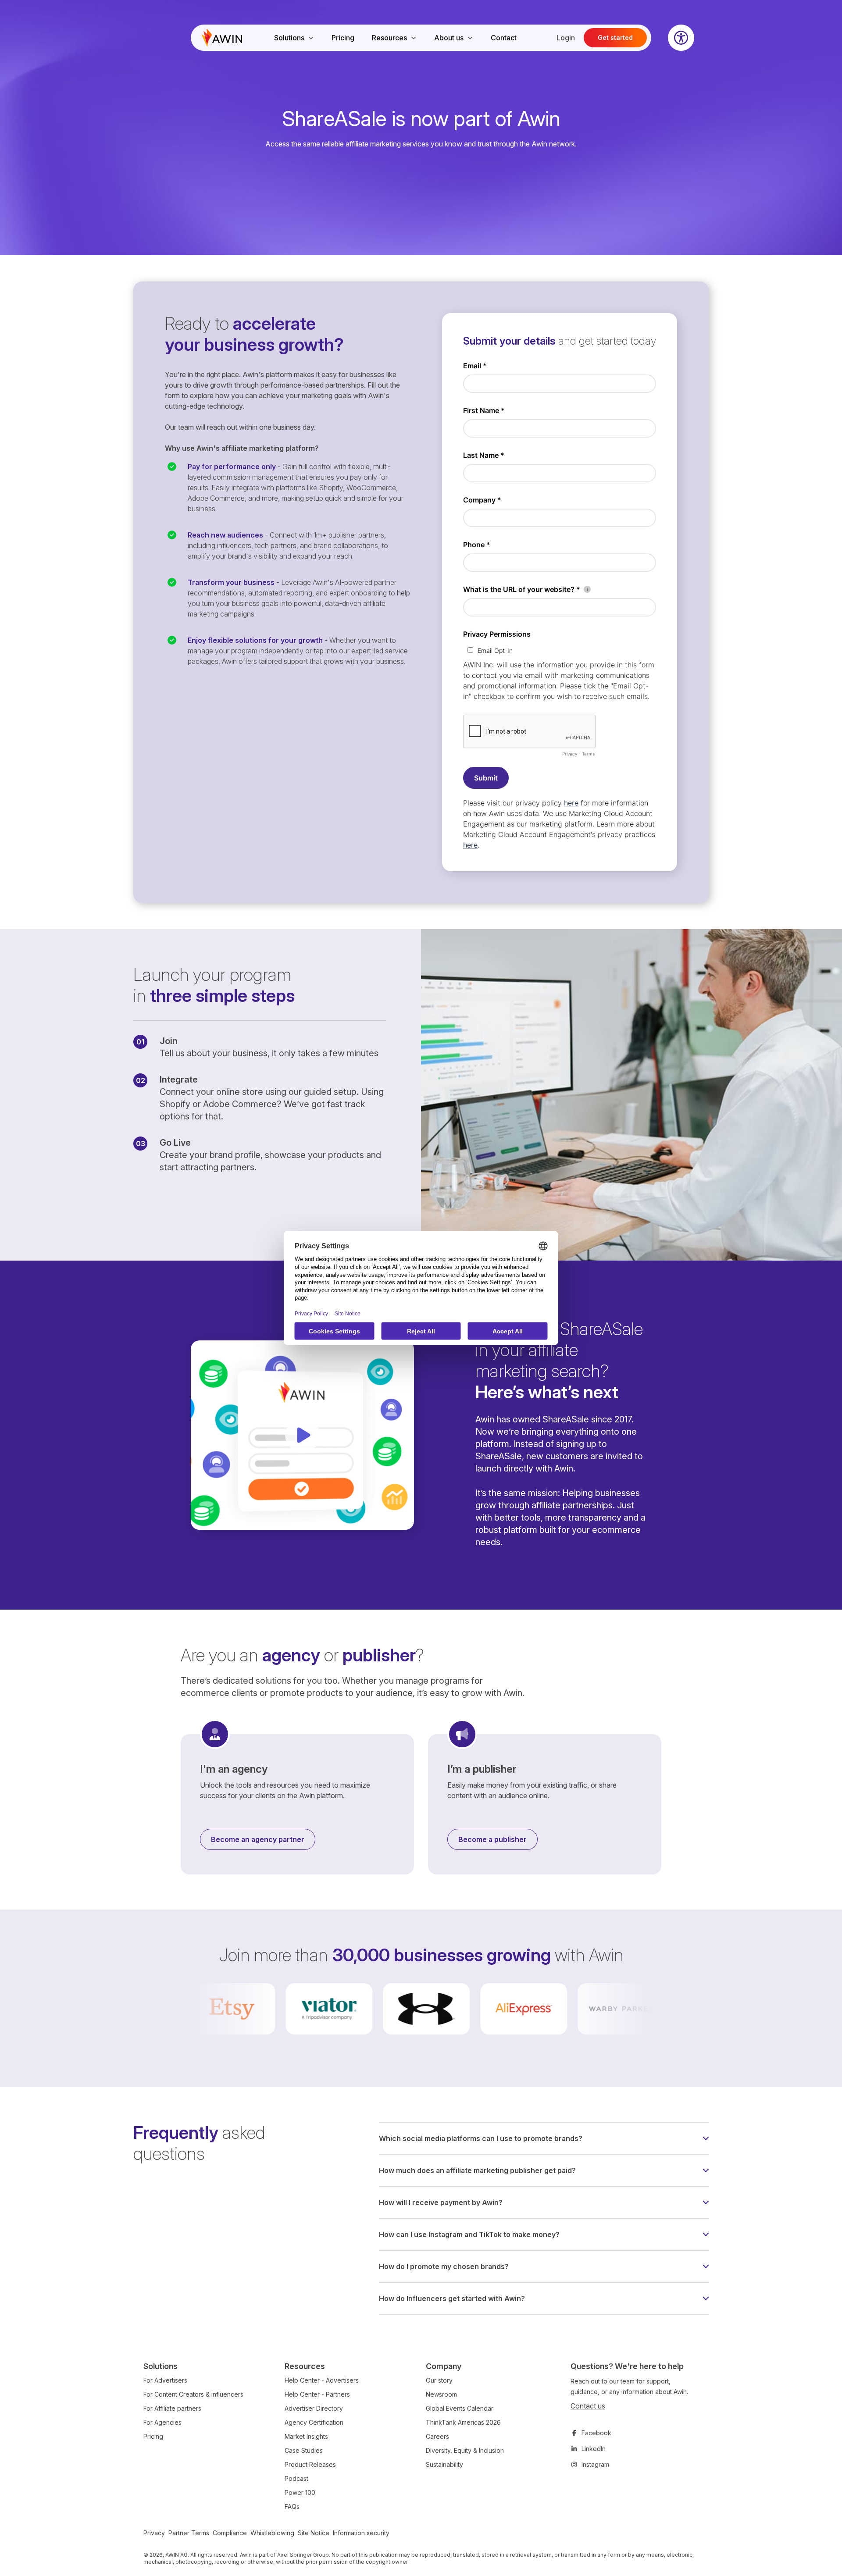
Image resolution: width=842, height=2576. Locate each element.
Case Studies (304, 2450)
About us (449, 38)
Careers (437, 2436)
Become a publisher (492, 1839)
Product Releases (310, 2464)
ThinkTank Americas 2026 (463, 2422)
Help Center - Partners (317, 2394)
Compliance (230, 2533)
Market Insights (306, 2436)
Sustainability (444, 2464)
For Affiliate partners (172, 2408)
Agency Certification (314, 2422)
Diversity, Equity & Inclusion (465, 2450)
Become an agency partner (258, 1839)
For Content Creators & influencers (193, 2394)
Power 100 (300, 2492)
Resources (389, 38)
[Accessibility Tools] (681, 38)
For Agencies (162, 2422)
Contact (504, 38)
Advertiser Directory (314, 2408)
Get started (615, 37)
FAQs (292, 2507)
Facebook (596, 2433)
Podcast (296, 2478)
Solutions (289, 38)
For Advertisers (165, 2380)
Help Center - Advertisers (322, 2380)
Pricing (343, 38)
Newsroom (441, 2394)
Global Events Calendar (460, 2408)
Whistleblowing (272, 2533)
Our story (439, 2380)
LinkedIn (594, 2449)
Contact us (588, 2406)
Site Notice (314, 2533)
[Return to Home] (222, 38)
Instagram (595, 2464)
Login (566, 38)
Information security (361, 2533)
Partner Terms (189, 2533)
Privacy (154, 2533)
